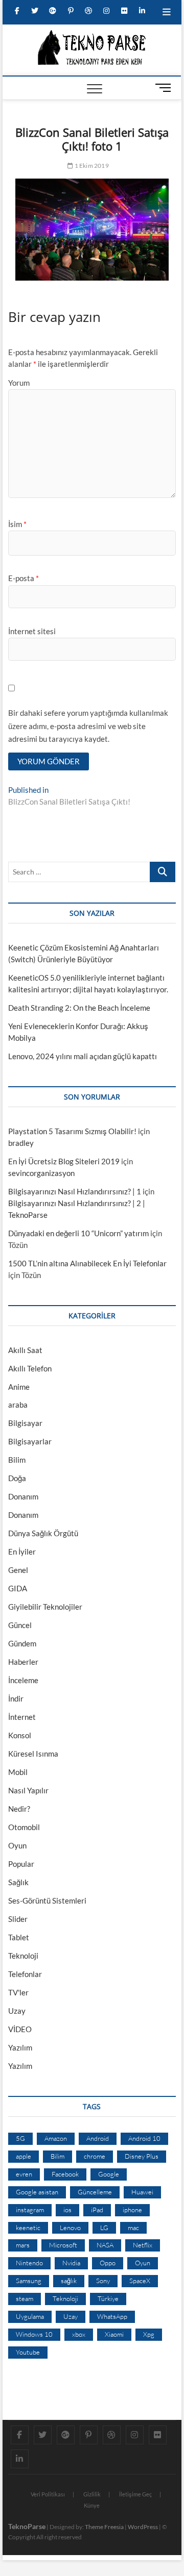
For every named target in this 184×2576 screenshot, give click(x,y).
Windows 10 (34, 2334)
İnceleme (23, 1680)
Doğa (17, 1478)
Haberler (23, 1662)
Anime (19, 1387)
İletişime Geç (135, 2494)
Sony (103, 2281)
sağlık (69, 2281)
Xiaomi (114, 2334)
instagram (30, 2210)
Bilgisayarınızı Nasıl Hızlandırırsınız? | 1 (75, 1191)
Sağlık (18, 1882)
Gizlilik (92, 2494)
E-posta (24, 578)
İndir (16, 1698)
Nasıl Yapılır (28, 1790)
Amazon (56, 2138)
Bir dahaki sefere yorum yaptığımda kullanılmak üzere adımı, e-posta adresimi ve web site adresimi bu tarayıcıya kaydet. (88, 726)
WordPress (143, 2527)
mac (133, 2228)
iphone (132, 2210)
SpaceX (140, 2281)
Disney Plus (142, 2156)
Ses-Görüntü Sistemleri (47, 1900)
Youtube (28, 2352)
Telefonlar (25, 1974)
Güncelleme (95, 2192)
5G (20, 2138)
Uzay (17, 2011)
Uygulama (30, 2316)
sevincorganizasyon (41, 1173)
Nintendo (29, 2263)
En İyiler (22, 1552)
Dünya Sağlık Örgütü (43, 1533)
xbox (79, 2334)
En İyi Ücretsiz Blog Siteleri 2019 (64, 1161)
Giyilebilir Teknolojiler (45, 1607)
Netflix (143, 2245)
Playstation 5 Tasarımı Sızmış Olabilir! (72, 1131)
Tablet (19, 1937)
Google (109, 2174)
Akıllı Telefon (30, 1368)
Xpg (149, 2334)
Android (98, 2138)
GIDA (18, 1588)
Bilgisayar (25, 1423)
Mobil (18, 1772)
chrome (95, 2156)
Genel (18, 1570)
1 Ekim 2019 (91, 166)
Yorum (19, 383)
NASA (105, 2245)
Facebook (65, 2174)
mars (23, 2245)
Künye (92, 2505)
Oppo (108, 2263)
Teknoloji (23, 1956)
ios (67, 2210)
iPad (97, 2210)
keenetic (28, 2228)
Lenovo (70, 2228)
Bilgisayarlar (30, 1441)
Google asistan (37, 2192)
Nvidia (71, 2263)
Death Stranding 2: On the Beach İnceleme (79, 1008)
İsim (17, 524)
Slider (18, 1919)
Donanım (23, 1496)
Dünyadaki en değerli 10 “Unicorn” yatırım (78, 1233)
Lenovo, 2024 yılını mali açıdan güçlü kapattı (83, 1056)
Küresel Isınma (33, 1754)
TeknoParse (27, 2526)
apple (24, 2156)
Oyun (17, 1845)
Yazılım (20, 2047)
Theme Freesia (104, 2527)
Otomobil (24, 1827)
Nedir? (19, 1809)
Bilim (17, 1460)
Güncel (20, 1625)
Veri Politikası (48, 2494)
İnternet (22, 1717)
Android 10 (144, 2138)
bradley (21, 1143)
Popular (21, 1864)
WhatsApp (112, 2316)
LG (104, 2228)
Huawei (142, 2192)
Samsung (29, 2281)
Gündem (22, 1643)
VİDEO (20, 2029)
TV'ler (18, 1992)
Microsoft (63, 2245)
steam (25, 2298)
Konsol (20, 1735)
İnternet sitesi (32, 631)
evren (24, 2174)
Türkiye (108, 2298)
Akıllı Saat (25, 1350)
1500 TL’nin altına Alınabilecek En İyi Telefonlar (87, 1263)
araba (18, 1405)
